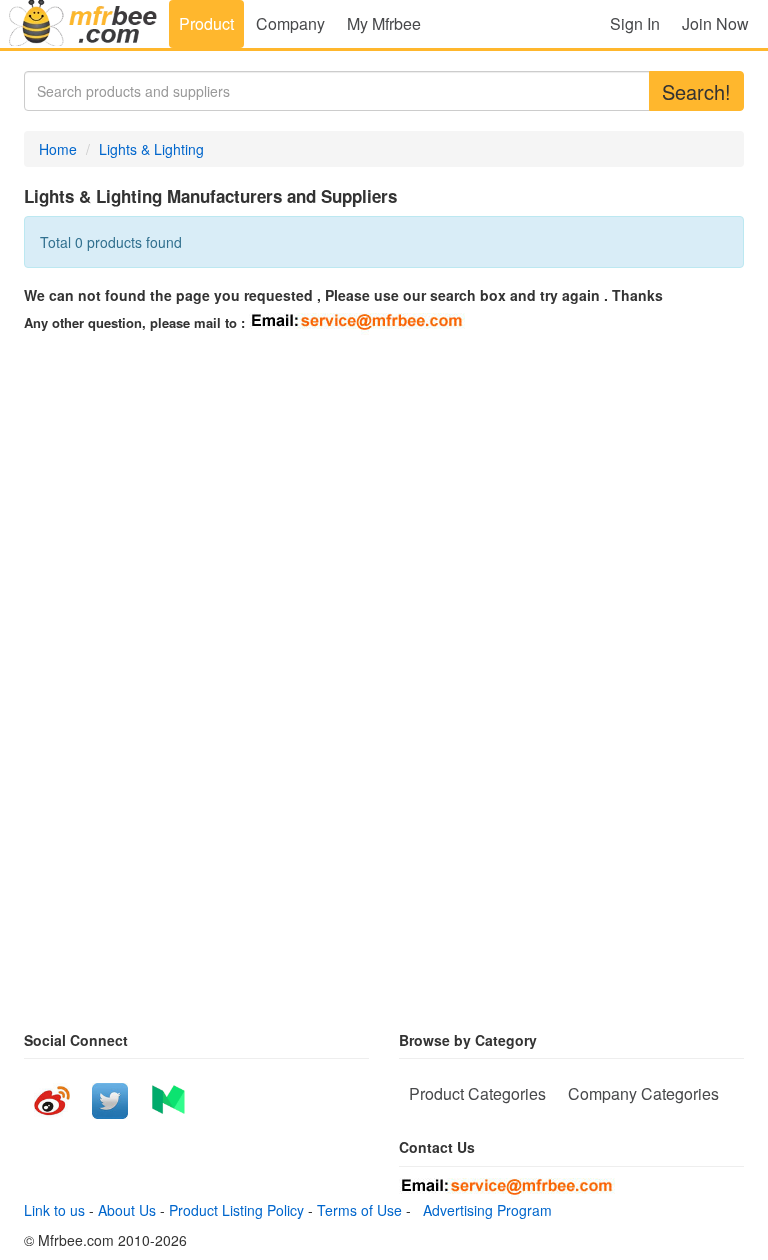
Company (290, 23)
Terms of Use (359, 1210)
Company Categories (643, 1093)
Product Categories (477, 1093)
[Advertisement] (384, 485)
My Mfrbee (384, 23)
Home (58, 149)
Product (206, 23)
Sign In (635, 23)
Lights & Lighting (151, 149)
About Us (127, 1210)
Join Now (715, 23)
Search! (696, 91)
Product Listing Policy (236, 1210)
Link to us (54, 1210)
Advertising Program (483, 1210)
